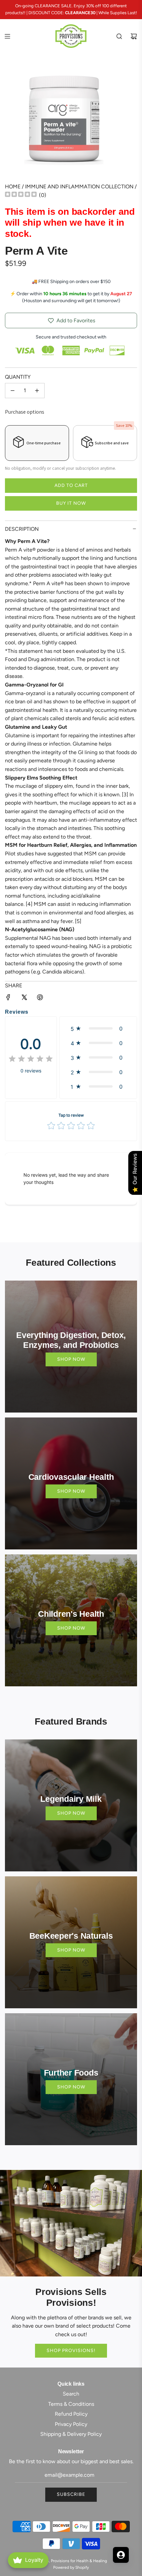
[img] (21, 195)
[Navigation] (7, 36)
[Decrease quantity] (13, 391)
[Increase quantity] (37, 391)
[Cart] (134, 36)
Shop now (71, 1359)
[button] (98, 1029)
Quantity (18, 377)
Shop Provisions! (71, 2351)
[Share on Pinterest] (40, 999)
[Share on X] (24, 999)
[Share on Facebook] (8, 999)
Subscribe (71, 2494)
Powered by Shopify (71, 2567)
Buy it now (71, 503)
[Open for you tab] (121, 2555)
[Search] (119, 36)
